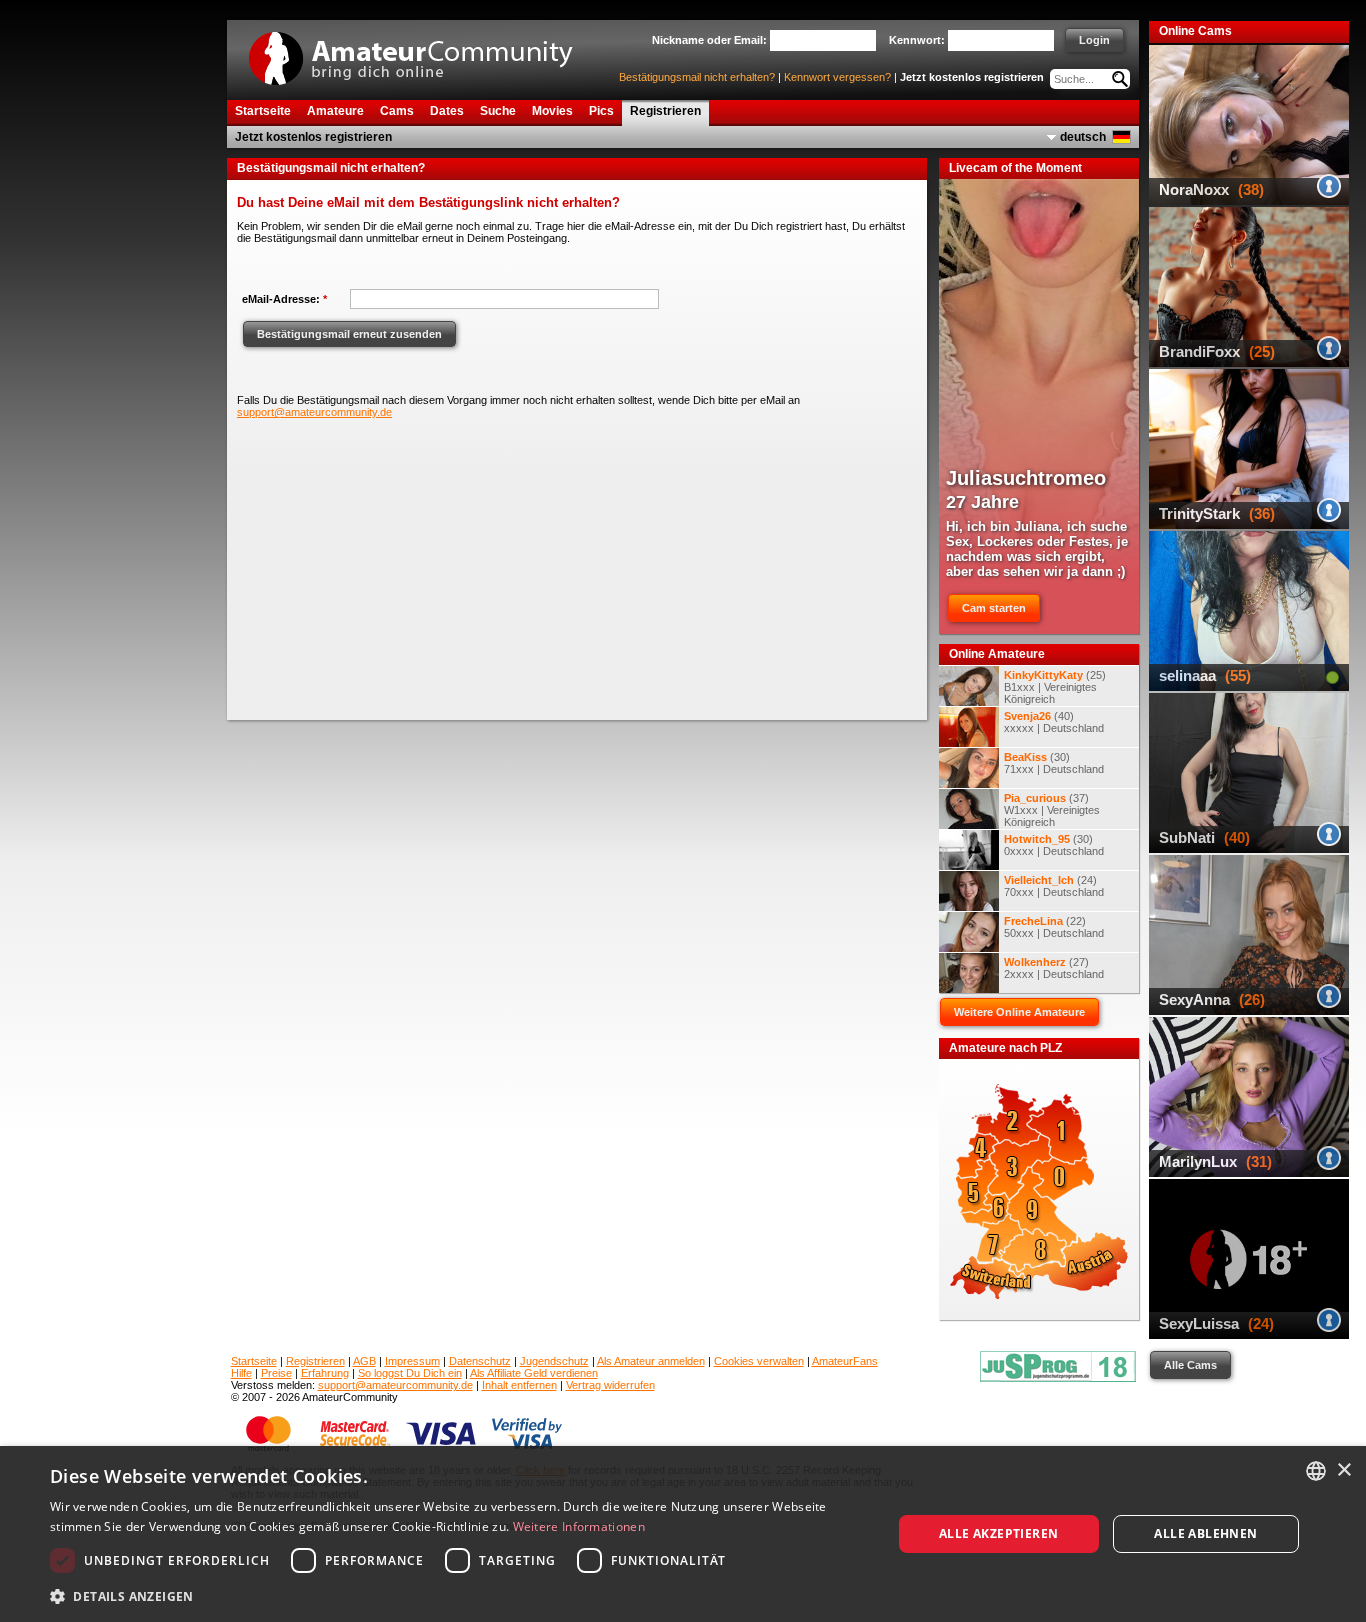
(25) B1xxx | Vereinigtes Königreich (1055, 687)
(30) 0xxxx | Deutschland (1054, 845)
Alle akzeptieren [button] (998, 1533)
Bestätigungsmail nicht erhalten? (697, 77)
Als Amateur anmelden (651, 1361)
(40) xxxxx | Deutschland (1054, 722)
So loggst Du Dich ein (410, 1373)
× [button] (1343, 1470)
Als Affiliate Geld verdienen (534, 1373)
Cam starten (994, 608)
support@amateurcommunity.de (314, 412)
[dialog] (683, 1534)
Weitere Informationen (579, 1526)
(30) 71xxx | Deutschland (1054, 763)
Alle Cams (1190, 1365)
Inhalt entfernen (519, 1385)
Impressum (412, 1361)
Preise (276, 1373)
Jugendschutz (554, 1361)
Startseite (254, 1361)
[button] (458, 1595)
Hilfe (241, 1373)
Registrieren (315, 1361)
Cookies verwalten (759, 1361)
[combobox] (1316, 1471)
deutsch (1083, 137)
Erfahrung (325, 1373)
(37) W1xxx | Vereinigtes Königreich (1052, 810)
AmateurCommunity (422, 51)
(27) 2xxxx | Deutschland (1054, 968)
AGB (364, 1361)
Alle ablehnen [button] (1205, 1533)
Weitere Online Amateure (1019, 1012)
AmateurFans (845, 1361)
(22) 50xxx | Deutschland (1054, 927)
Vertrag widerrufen (610, 1385)
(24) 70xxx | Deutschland (1054, 886)
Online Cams (1195, 31)
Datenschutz (480, 1361)
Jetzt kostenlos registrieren (972, 77)
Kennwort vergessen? (837, 77)
